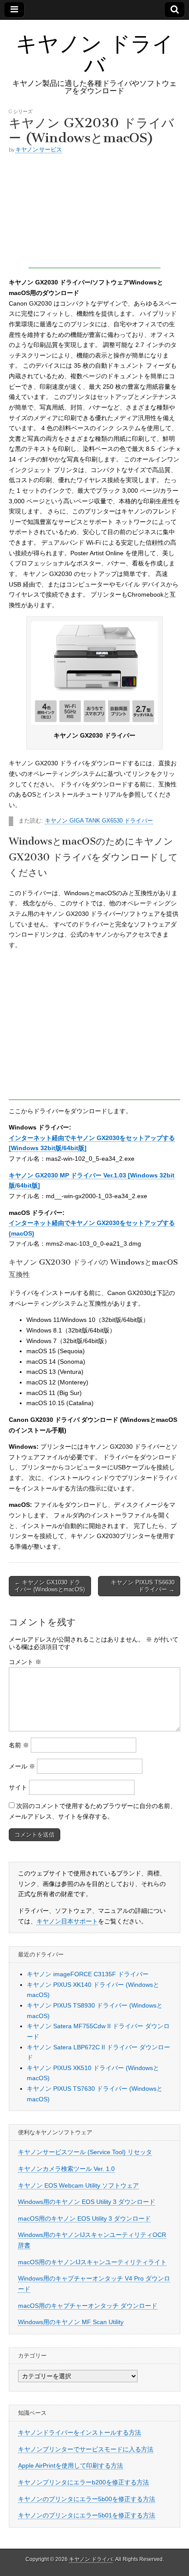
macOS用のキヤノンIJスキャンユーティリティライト (92, 2262)
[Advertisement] (94, 213)
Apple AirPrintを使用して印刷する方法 (71, 2465)
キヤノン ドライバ (95, 54)
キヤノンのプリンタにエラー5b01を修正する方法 (87, 2515)
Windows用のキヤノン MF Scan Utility (71, 2322)
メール (22, 1766)
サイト (18, 1787)
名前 (19, 1745)
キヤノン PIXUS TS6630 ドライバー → (143, 1586)
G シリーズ (21, 111)
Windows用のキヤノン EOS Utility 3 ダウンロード (87, 2202)
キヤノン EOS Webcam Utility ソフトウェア (78, 2185)
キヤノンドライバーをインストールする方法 (80, 2432)
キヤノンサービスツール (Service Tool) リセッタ (85, 2152)
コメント (25, 1662)
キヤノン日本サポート (67, 1921)
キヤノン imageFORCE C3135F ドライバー (88, 1974)
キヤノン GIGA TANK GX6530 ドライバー (99, 821)
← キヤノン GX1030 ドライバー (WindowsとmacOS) (50, 1586)
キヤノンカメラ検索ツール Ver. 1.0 (66, 2169)
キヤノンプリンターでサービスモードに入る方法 (86, 2449)
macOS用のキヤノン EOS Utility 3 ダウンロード (84, 2218)
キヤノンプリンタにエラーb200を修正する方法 (84, 2482)
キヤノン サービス (39, 149)
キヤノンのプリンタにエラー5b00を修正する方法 (87, 2499)
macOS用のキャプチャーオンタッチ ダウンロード (88, 2306)
